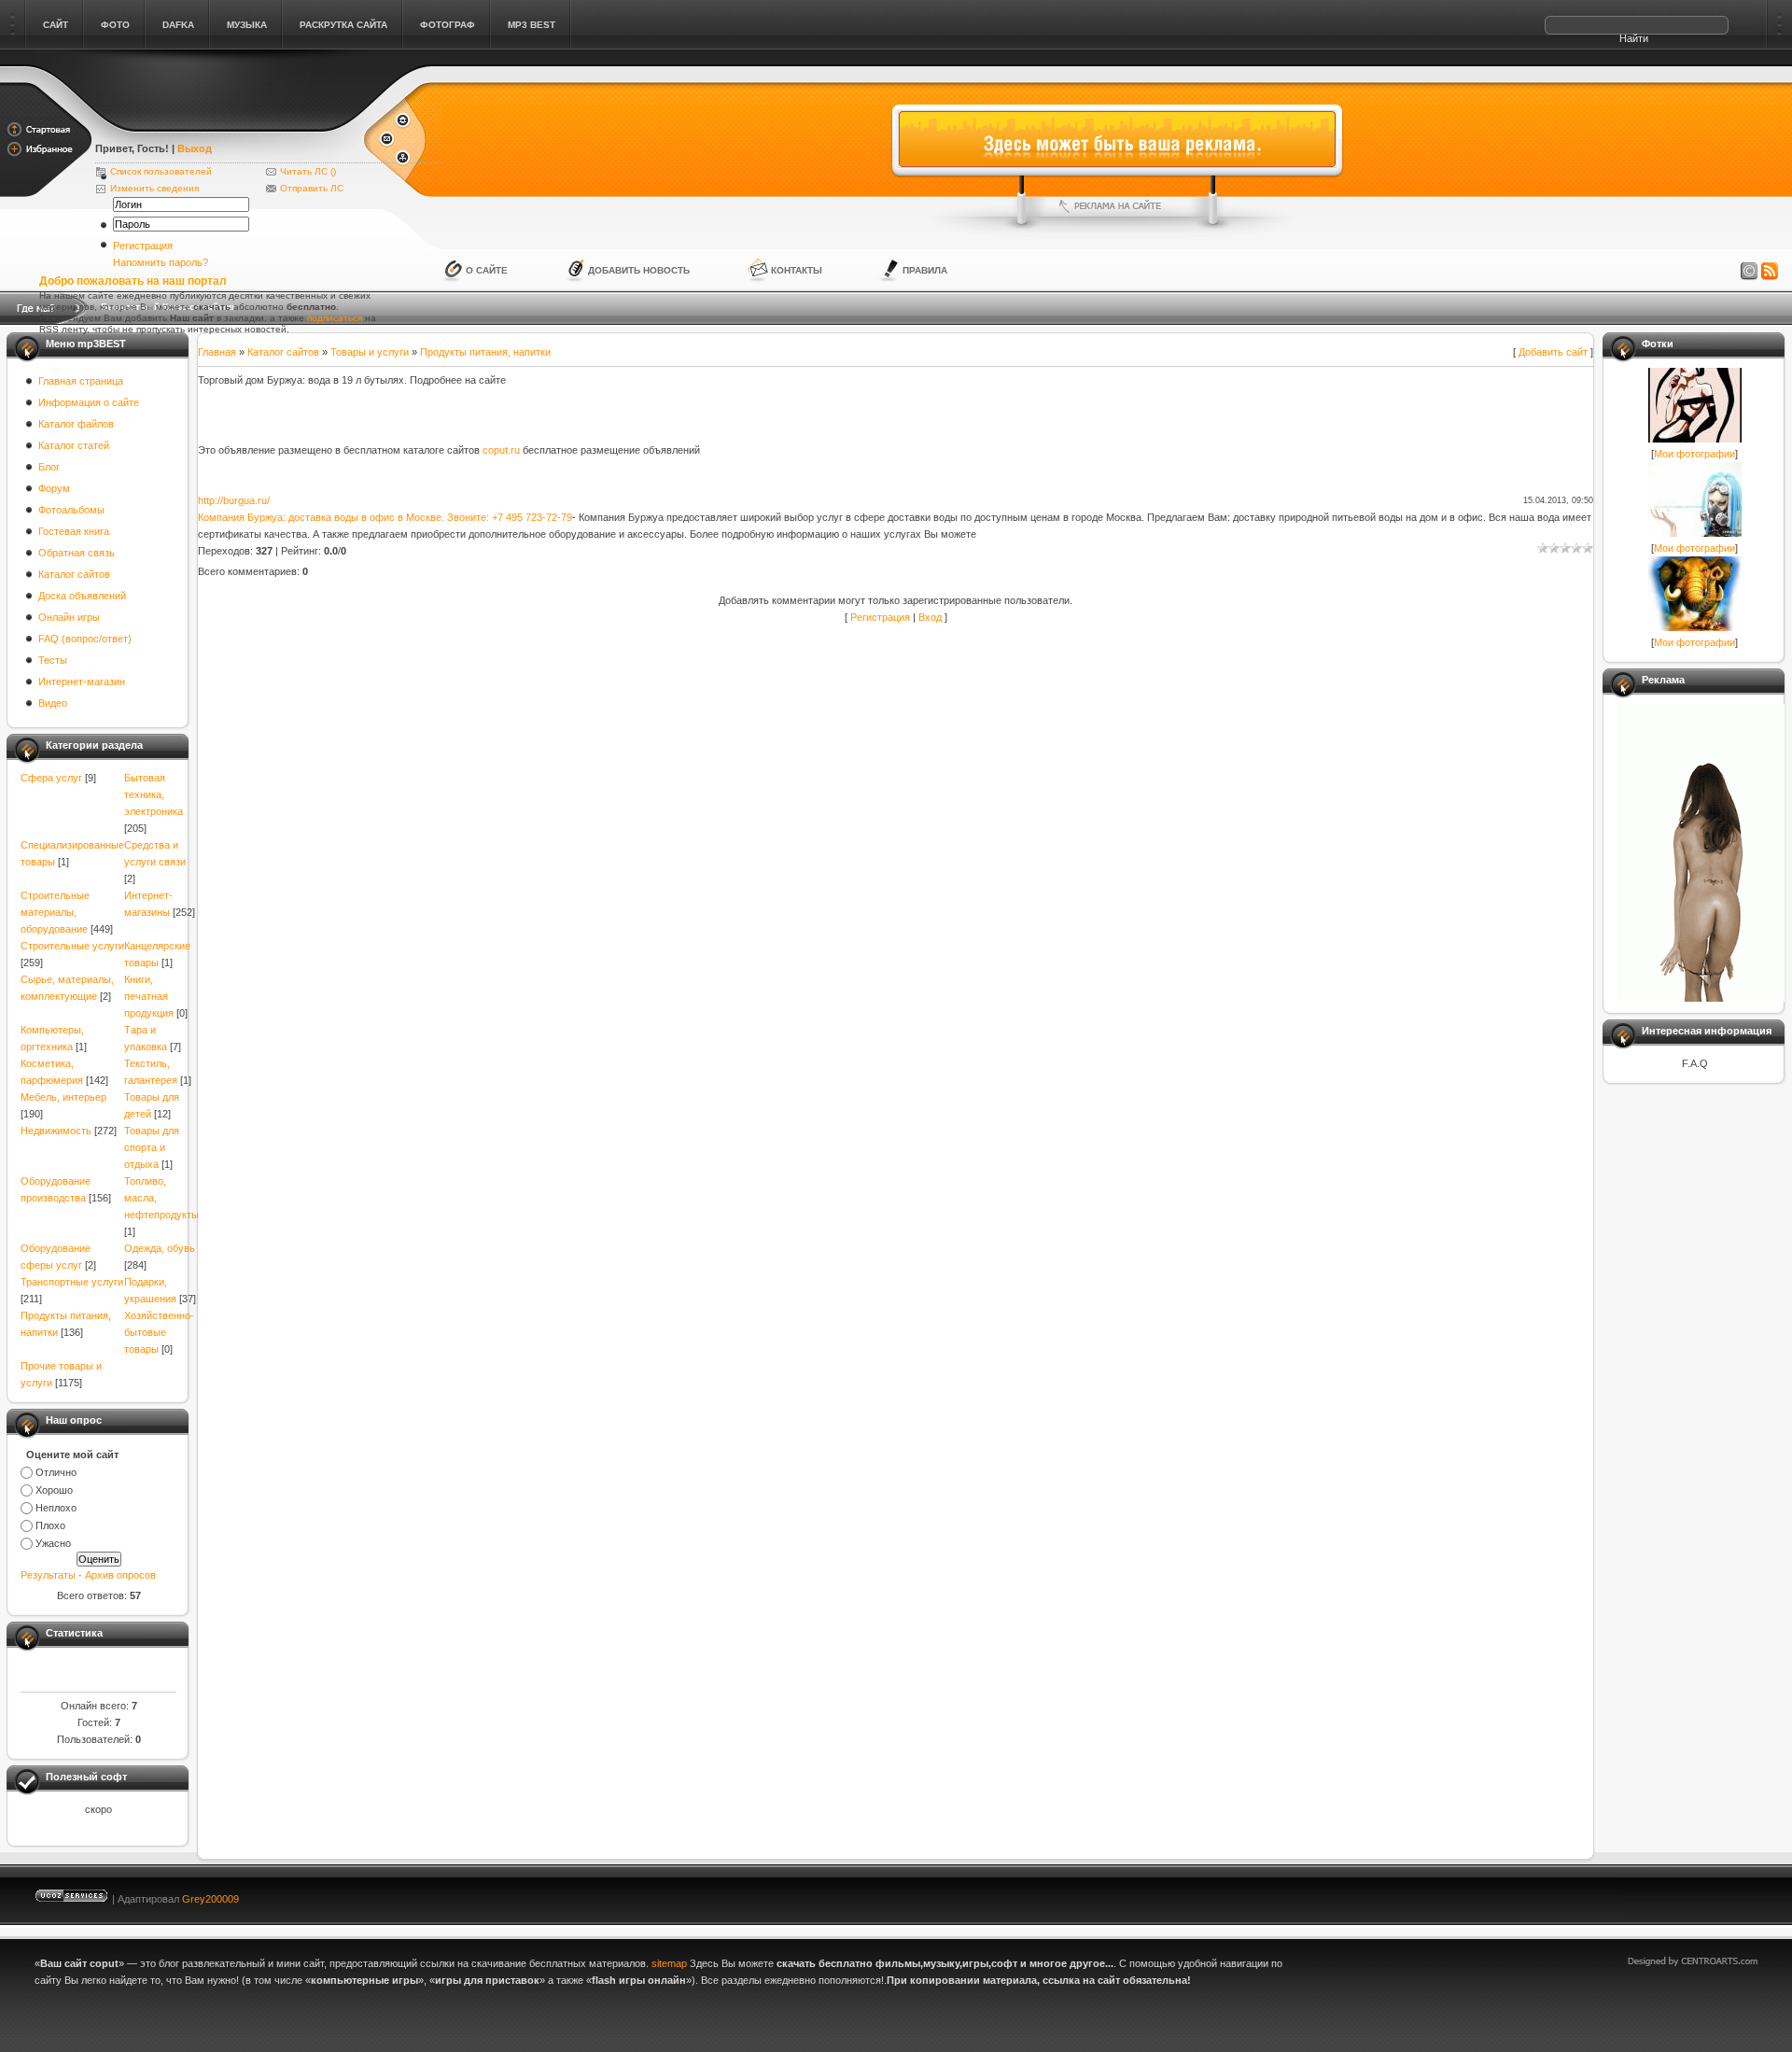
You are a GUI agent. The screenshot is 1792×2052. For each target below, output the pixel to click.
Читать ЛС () (308, 171)
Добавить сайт (1553, 352)
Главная (217, 352)
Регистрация (143, 246)
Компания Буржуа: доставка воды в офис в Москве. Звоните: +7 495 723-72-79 (385, 517)
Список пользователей (161, 171)
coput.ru (501, 450)
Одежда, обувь (160, 1248)
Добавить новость (639, 270)
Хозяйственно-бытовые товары (159, 1332)
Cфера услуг (51, 778)
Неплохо (56, 1508)
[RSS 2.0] (1770, 272)
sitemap (669, 1963)
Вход (930, 617)
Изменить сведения (154, 188)
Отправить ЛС (312, 188)
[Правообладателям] (1749, 272)
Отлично (56, 1472)
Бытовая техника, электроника (154, 794)
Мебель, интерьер (63, 1097)
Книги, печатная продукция (149, 996)
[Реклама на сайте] (1117, 206)
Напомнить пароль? (161, 262)
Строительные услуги (72, 946)
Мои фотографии (1694, 454)
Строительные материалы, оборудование (55, 912)
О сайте (487, 270)
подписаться (335, 318)
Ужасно (53, 1543)
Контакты (797, 270)
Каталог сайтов (283, 352)
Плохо (50, 1525)
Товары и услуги (370, 352)
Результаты (48, 1575)
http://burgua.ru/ (234, 500)
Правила (925, 270)
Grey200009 (210, 1899)
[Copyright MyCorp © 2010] (1706, 1895)
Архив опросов (120, 1575)
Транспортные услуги (72, 1282)
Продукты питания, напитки (485, 352)
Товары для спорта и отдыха (152, 1147)
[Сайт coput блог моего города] (228, 123)
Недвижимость (56, 1131)
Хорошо (54, 1490)
